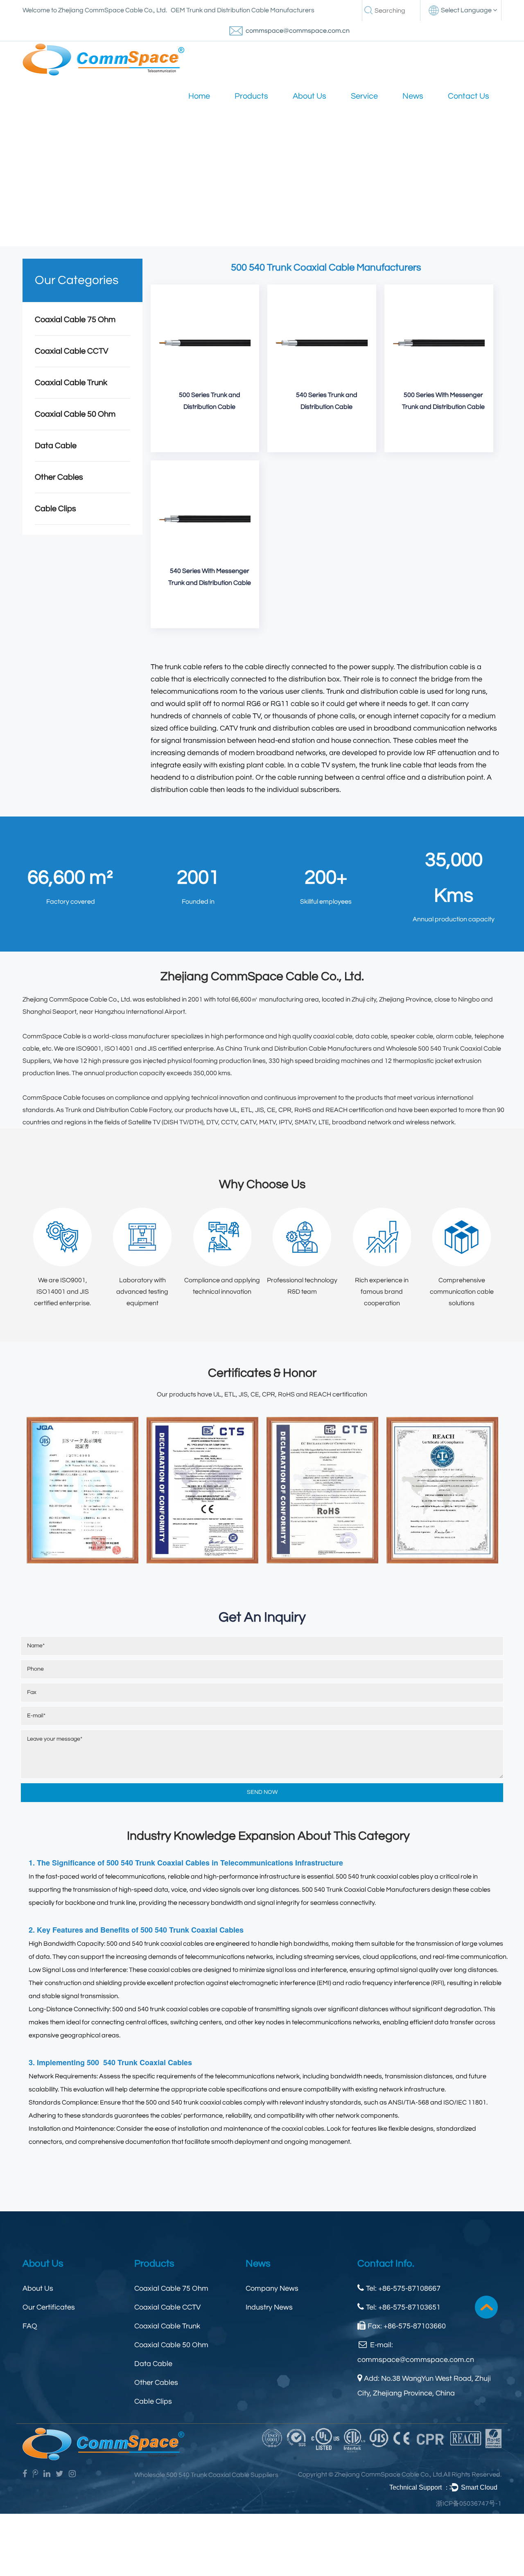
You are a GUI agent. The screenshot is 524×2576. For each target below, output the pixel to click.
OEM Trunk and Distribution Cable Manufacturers (243, 10)
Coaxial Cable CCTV (72, 351)
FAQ (30, 2326)
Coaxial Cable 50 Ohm (75, 414)
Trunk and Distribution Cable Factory (118, 1110)
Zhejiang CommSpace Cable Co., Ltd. (77, 999)
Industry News (269, 2307)
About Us (309, 96)
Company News (272, 2288)
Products (251, 96)
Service (364, 96)
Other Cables (59, 477)
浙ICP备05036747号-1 (469, 2504)
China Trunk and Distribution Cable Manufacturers (298, 1049)
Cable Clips (55, 509)
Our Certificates (49, 2307)
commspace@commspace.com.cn (298, 31)
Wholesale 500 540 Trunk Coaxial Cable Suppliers (206, 2475)
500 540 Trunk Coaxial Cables (192, 1930)
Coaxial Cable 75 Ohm (75, 320)
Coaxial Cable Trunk (71, 383)
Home (199, 96)
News (413, 96)
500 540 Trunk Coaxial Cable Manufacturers (366, 1890)
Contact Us (469, 96)
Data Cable (56, 446)
